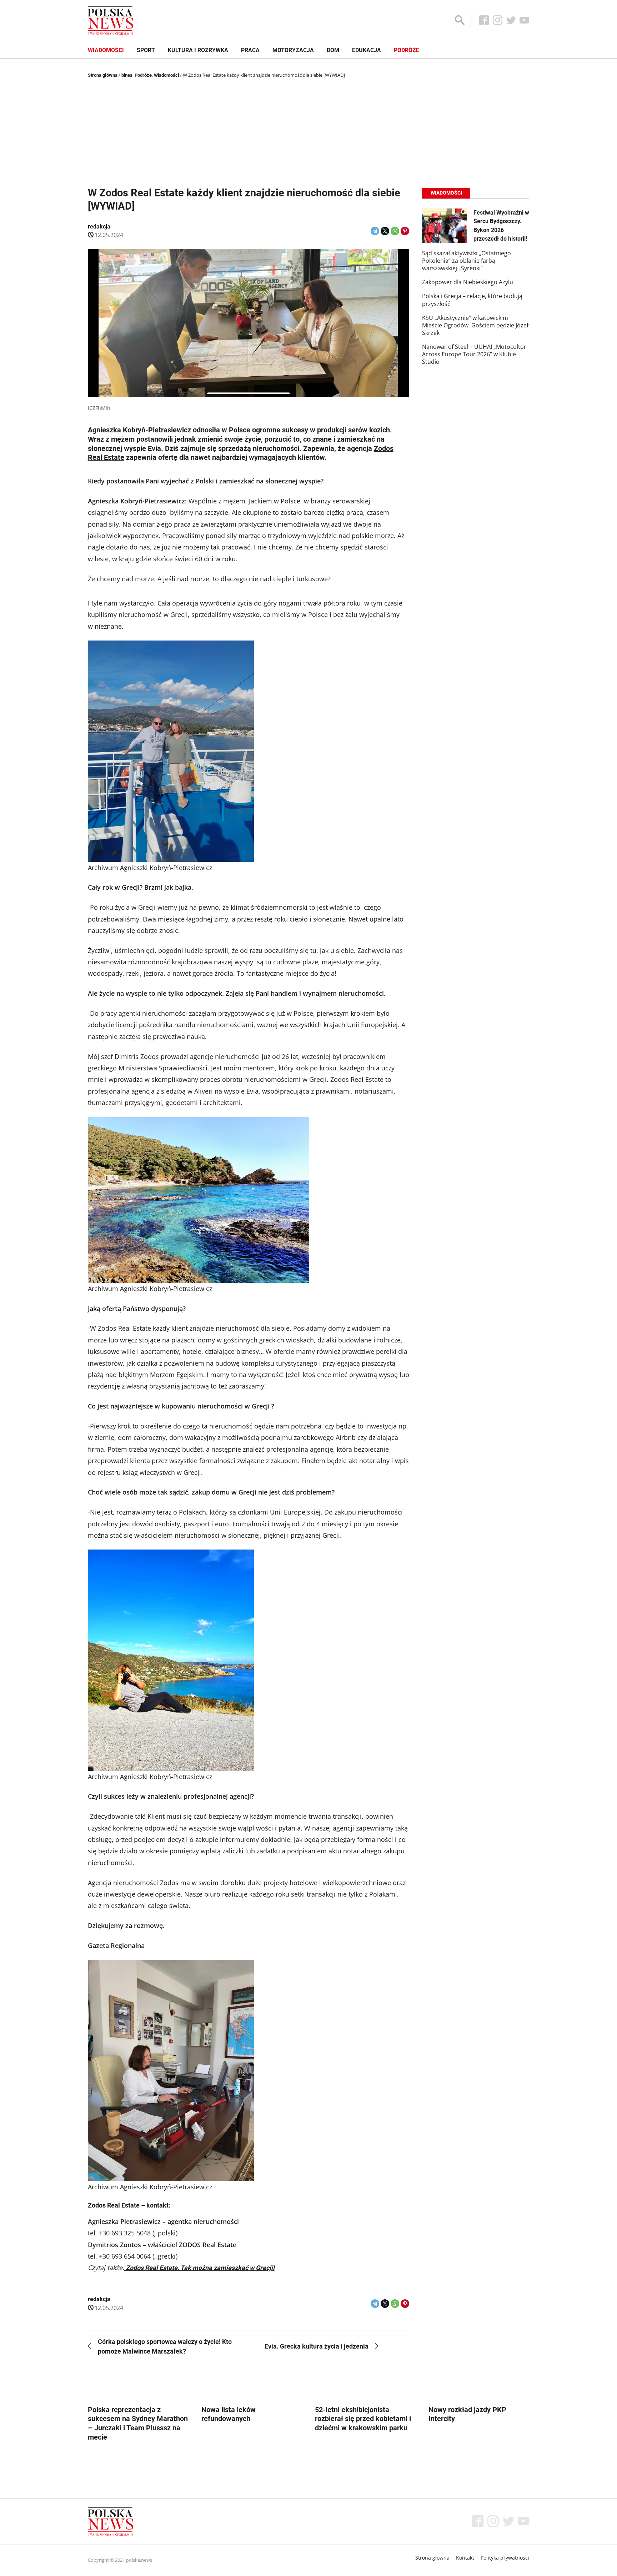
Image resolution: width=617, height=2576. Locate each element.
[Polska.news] (111, 21)
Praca (250, 50)
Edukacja (367, 50)
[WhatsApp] (395, 231)
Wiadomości (106, 50)
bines (127, 75)
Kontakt (465, 2558)
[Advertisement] (308, 133)
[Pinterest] (405, 231)
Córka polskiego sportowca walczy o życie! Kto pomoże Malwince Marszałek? (165, 2346)
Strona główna (103, 75)
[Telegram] (375, 231)
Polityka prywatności (505, 2558)
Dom (333, 50)
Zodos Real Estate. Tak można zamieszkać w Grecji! (199, 2268)
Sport (146, 50)
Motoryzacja (293, 50)
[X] (385, 231)
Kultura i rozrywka (198, 50)
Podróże (407, 50)
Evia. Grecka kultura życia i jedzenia (317, 2346)
